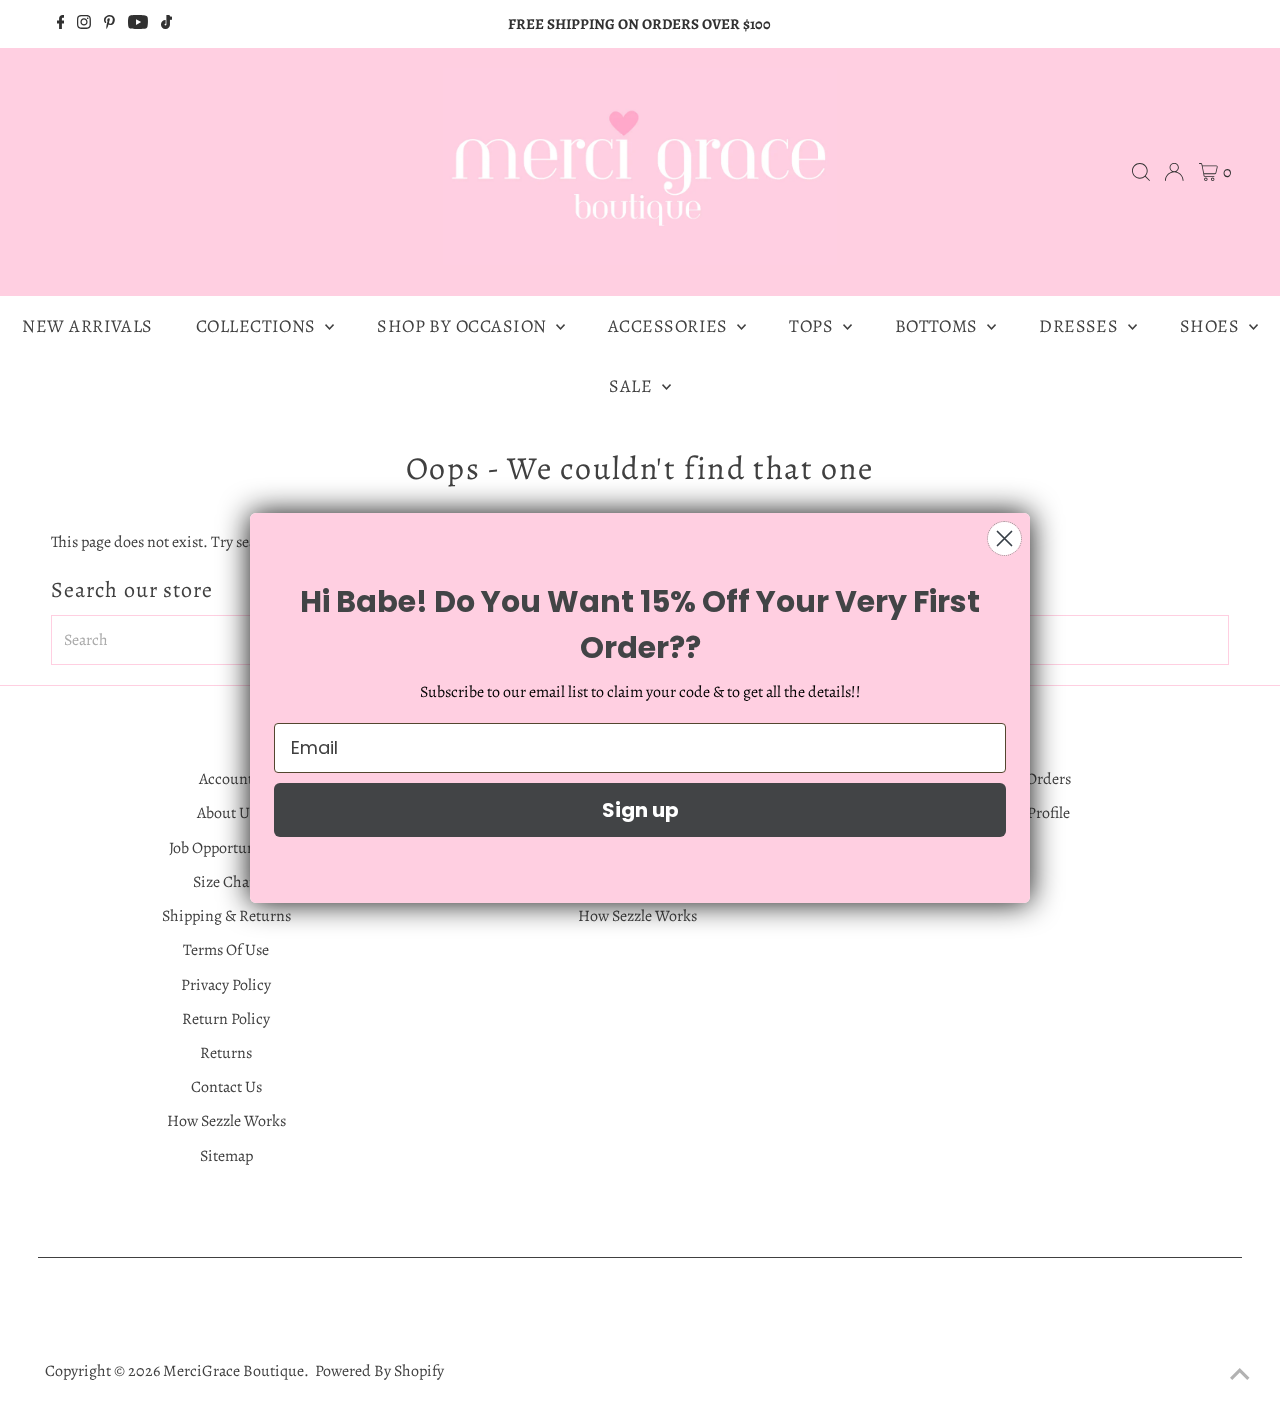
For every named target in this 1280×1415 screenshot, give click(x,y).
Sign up (640, 810)
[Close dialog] (1004, 538)
